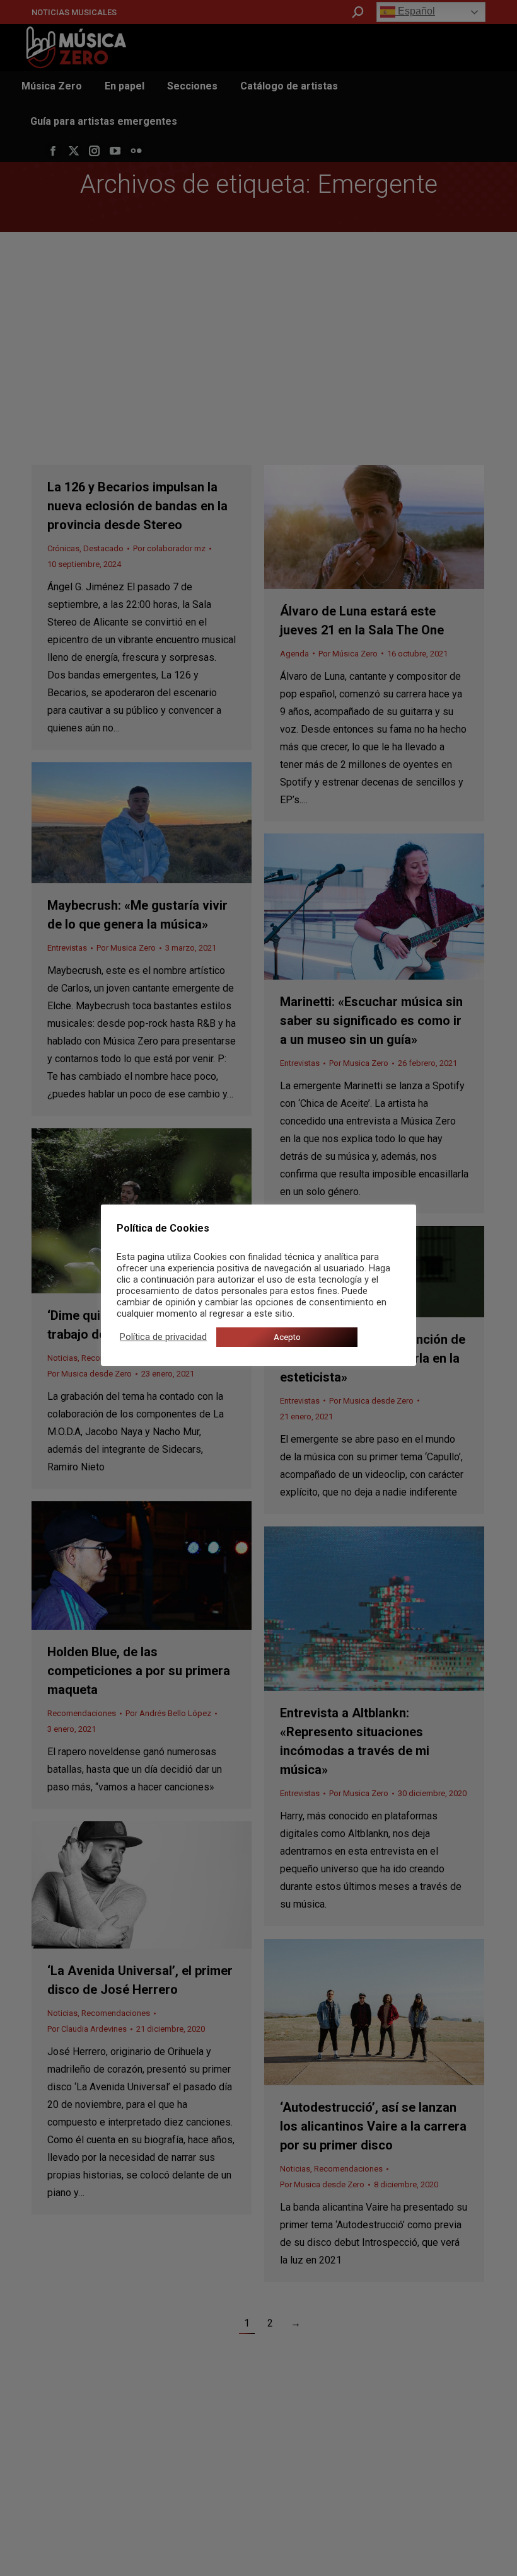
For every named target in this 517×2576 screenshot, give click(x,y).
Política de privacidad (163, 1337)
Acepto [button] (287, 1337)
